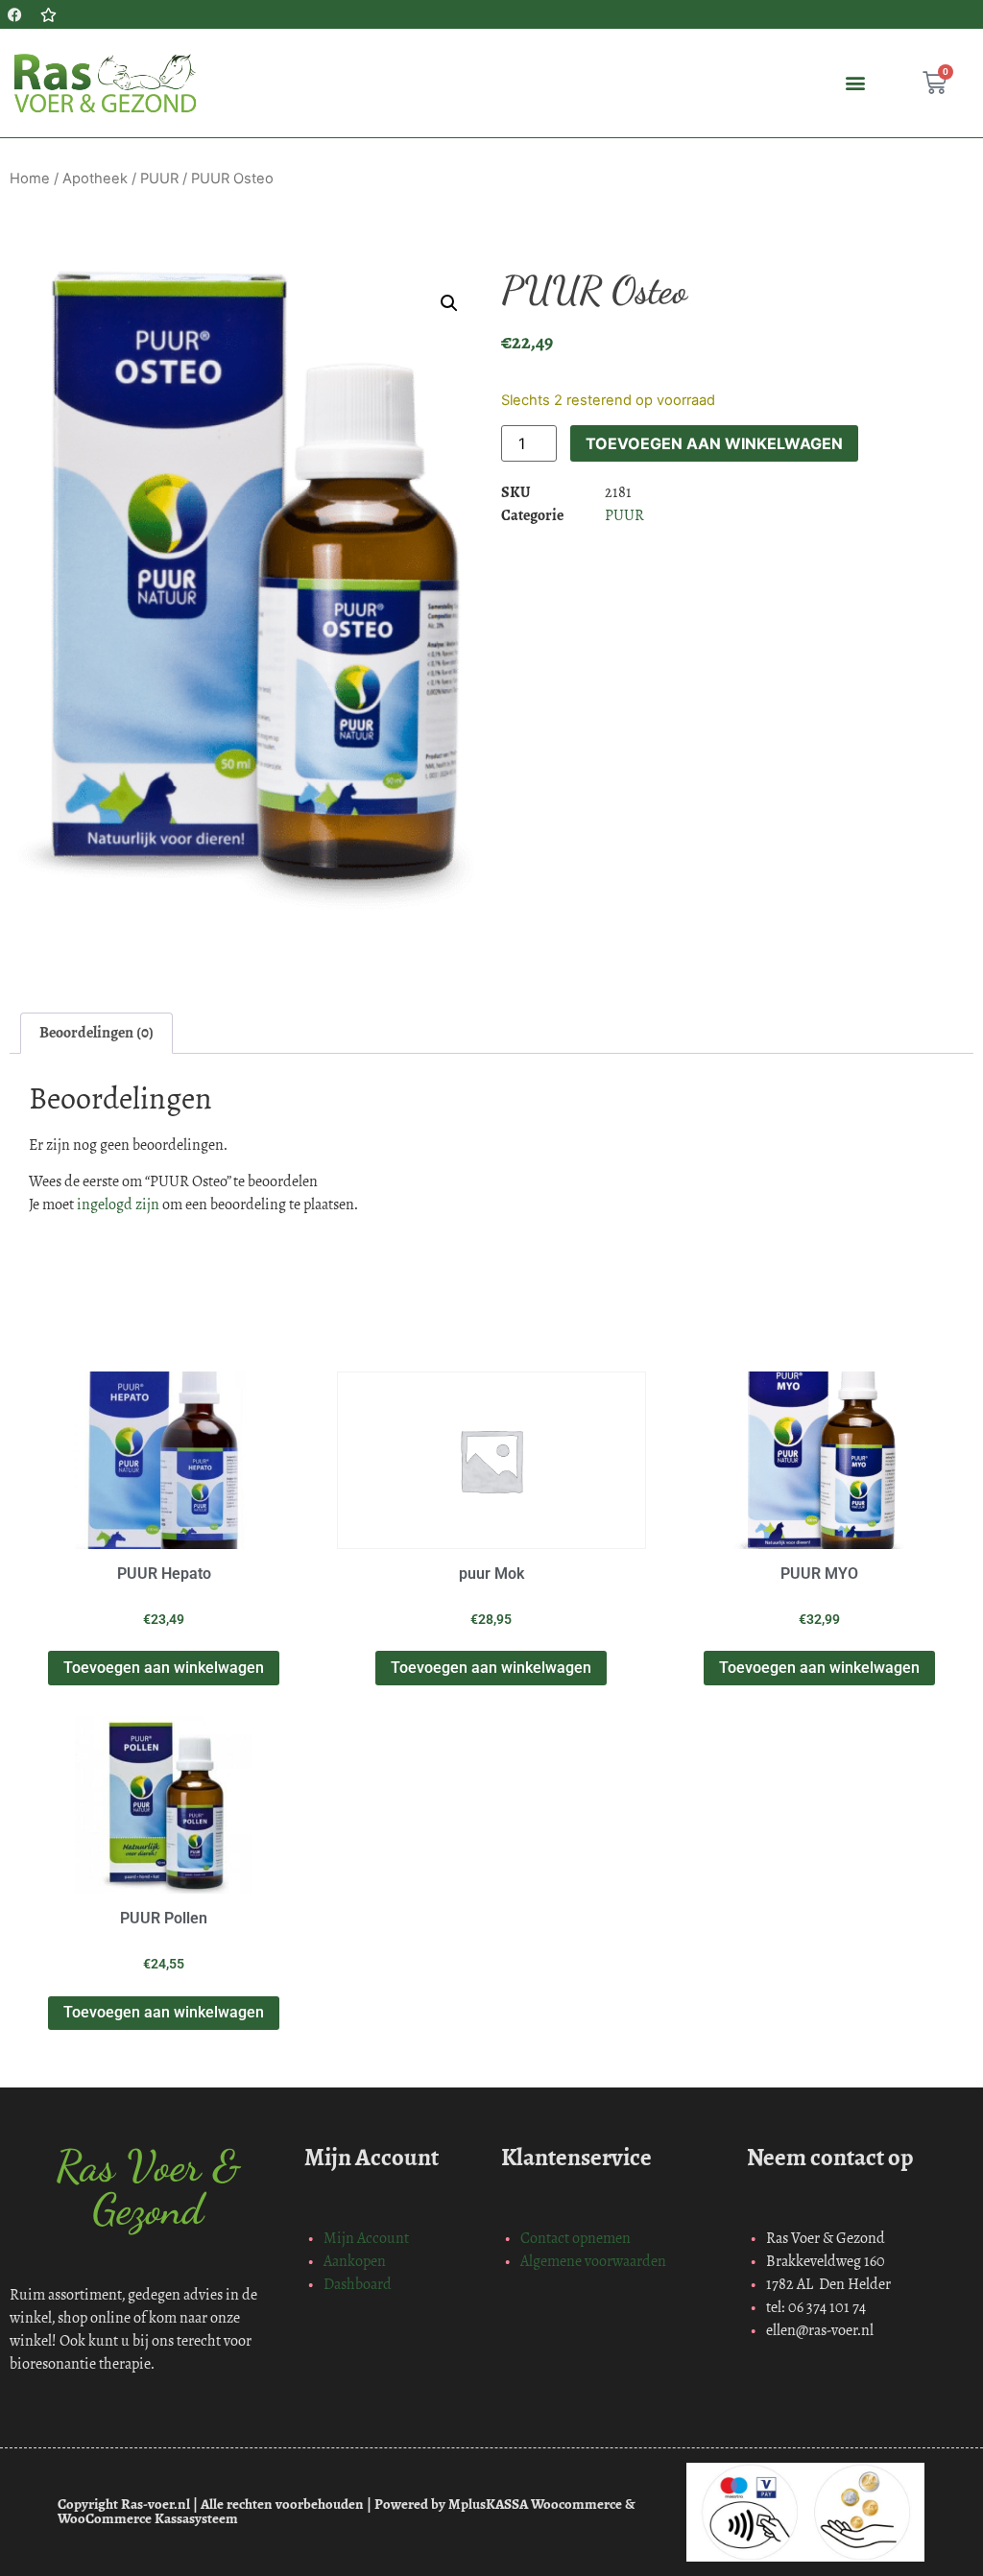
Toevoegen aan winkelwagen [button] (164, 1668)
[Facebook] (14, 14)
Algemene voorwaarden (593, 2261)
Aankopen (355, 2261)
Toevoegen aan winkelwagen (714, 443)
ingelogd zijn (118, 1204)
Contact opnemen (575, 2238)
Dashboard (358, 2284)
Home (30, 179)
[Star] (48, 14)
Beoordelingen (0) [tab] (96, 1032)
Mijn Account (366, 2238)
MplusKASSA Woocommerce (535, 2504)
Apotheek (95, 179)
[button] (856, 83)
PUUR (159, 179)
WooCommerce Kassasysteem (148, 2518)
